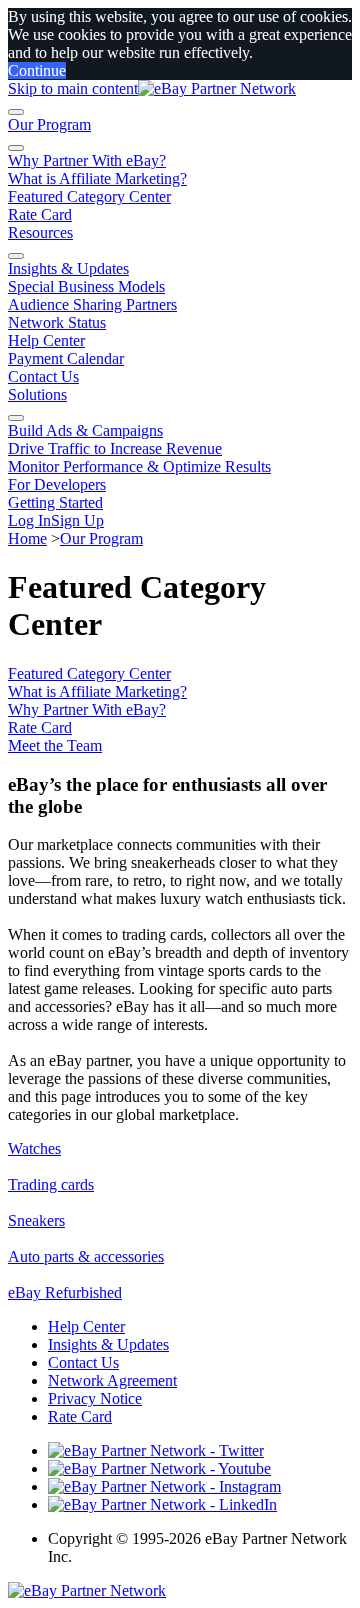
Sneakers (36, 1220)
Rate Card (40, 214)
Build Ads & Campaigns (85, 430)
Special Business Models (86, 286)
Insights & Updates (68, 268)
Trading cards (51, 1184)
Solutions (37, 394)
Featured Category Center (89, 196)
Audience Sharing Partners (92, 304)
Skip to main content (73, 88)
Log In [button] (29, 520)
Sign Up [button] (77, 520)
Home (27, 538)
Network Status (57, 322)
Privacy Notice (95, 1398)
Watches (34, 1148)
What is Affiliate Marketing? (97, 178)
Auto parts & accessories (86, 1256)
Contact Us (43, 376)
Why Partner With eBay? (87, 160)
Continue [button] (37, 70)
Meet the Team (55, 745)
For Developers (57, 484)
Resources (40, 232)
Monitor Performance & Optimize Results (139, 466)
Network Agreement (112, 1380)
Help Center (46, 340)
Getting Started (55, 502)
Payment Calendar (66, 358)
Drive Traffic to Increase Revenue (115, 448)
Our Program (49, 124)
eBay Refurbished (65, 1292)
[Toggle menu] (16, 112)
